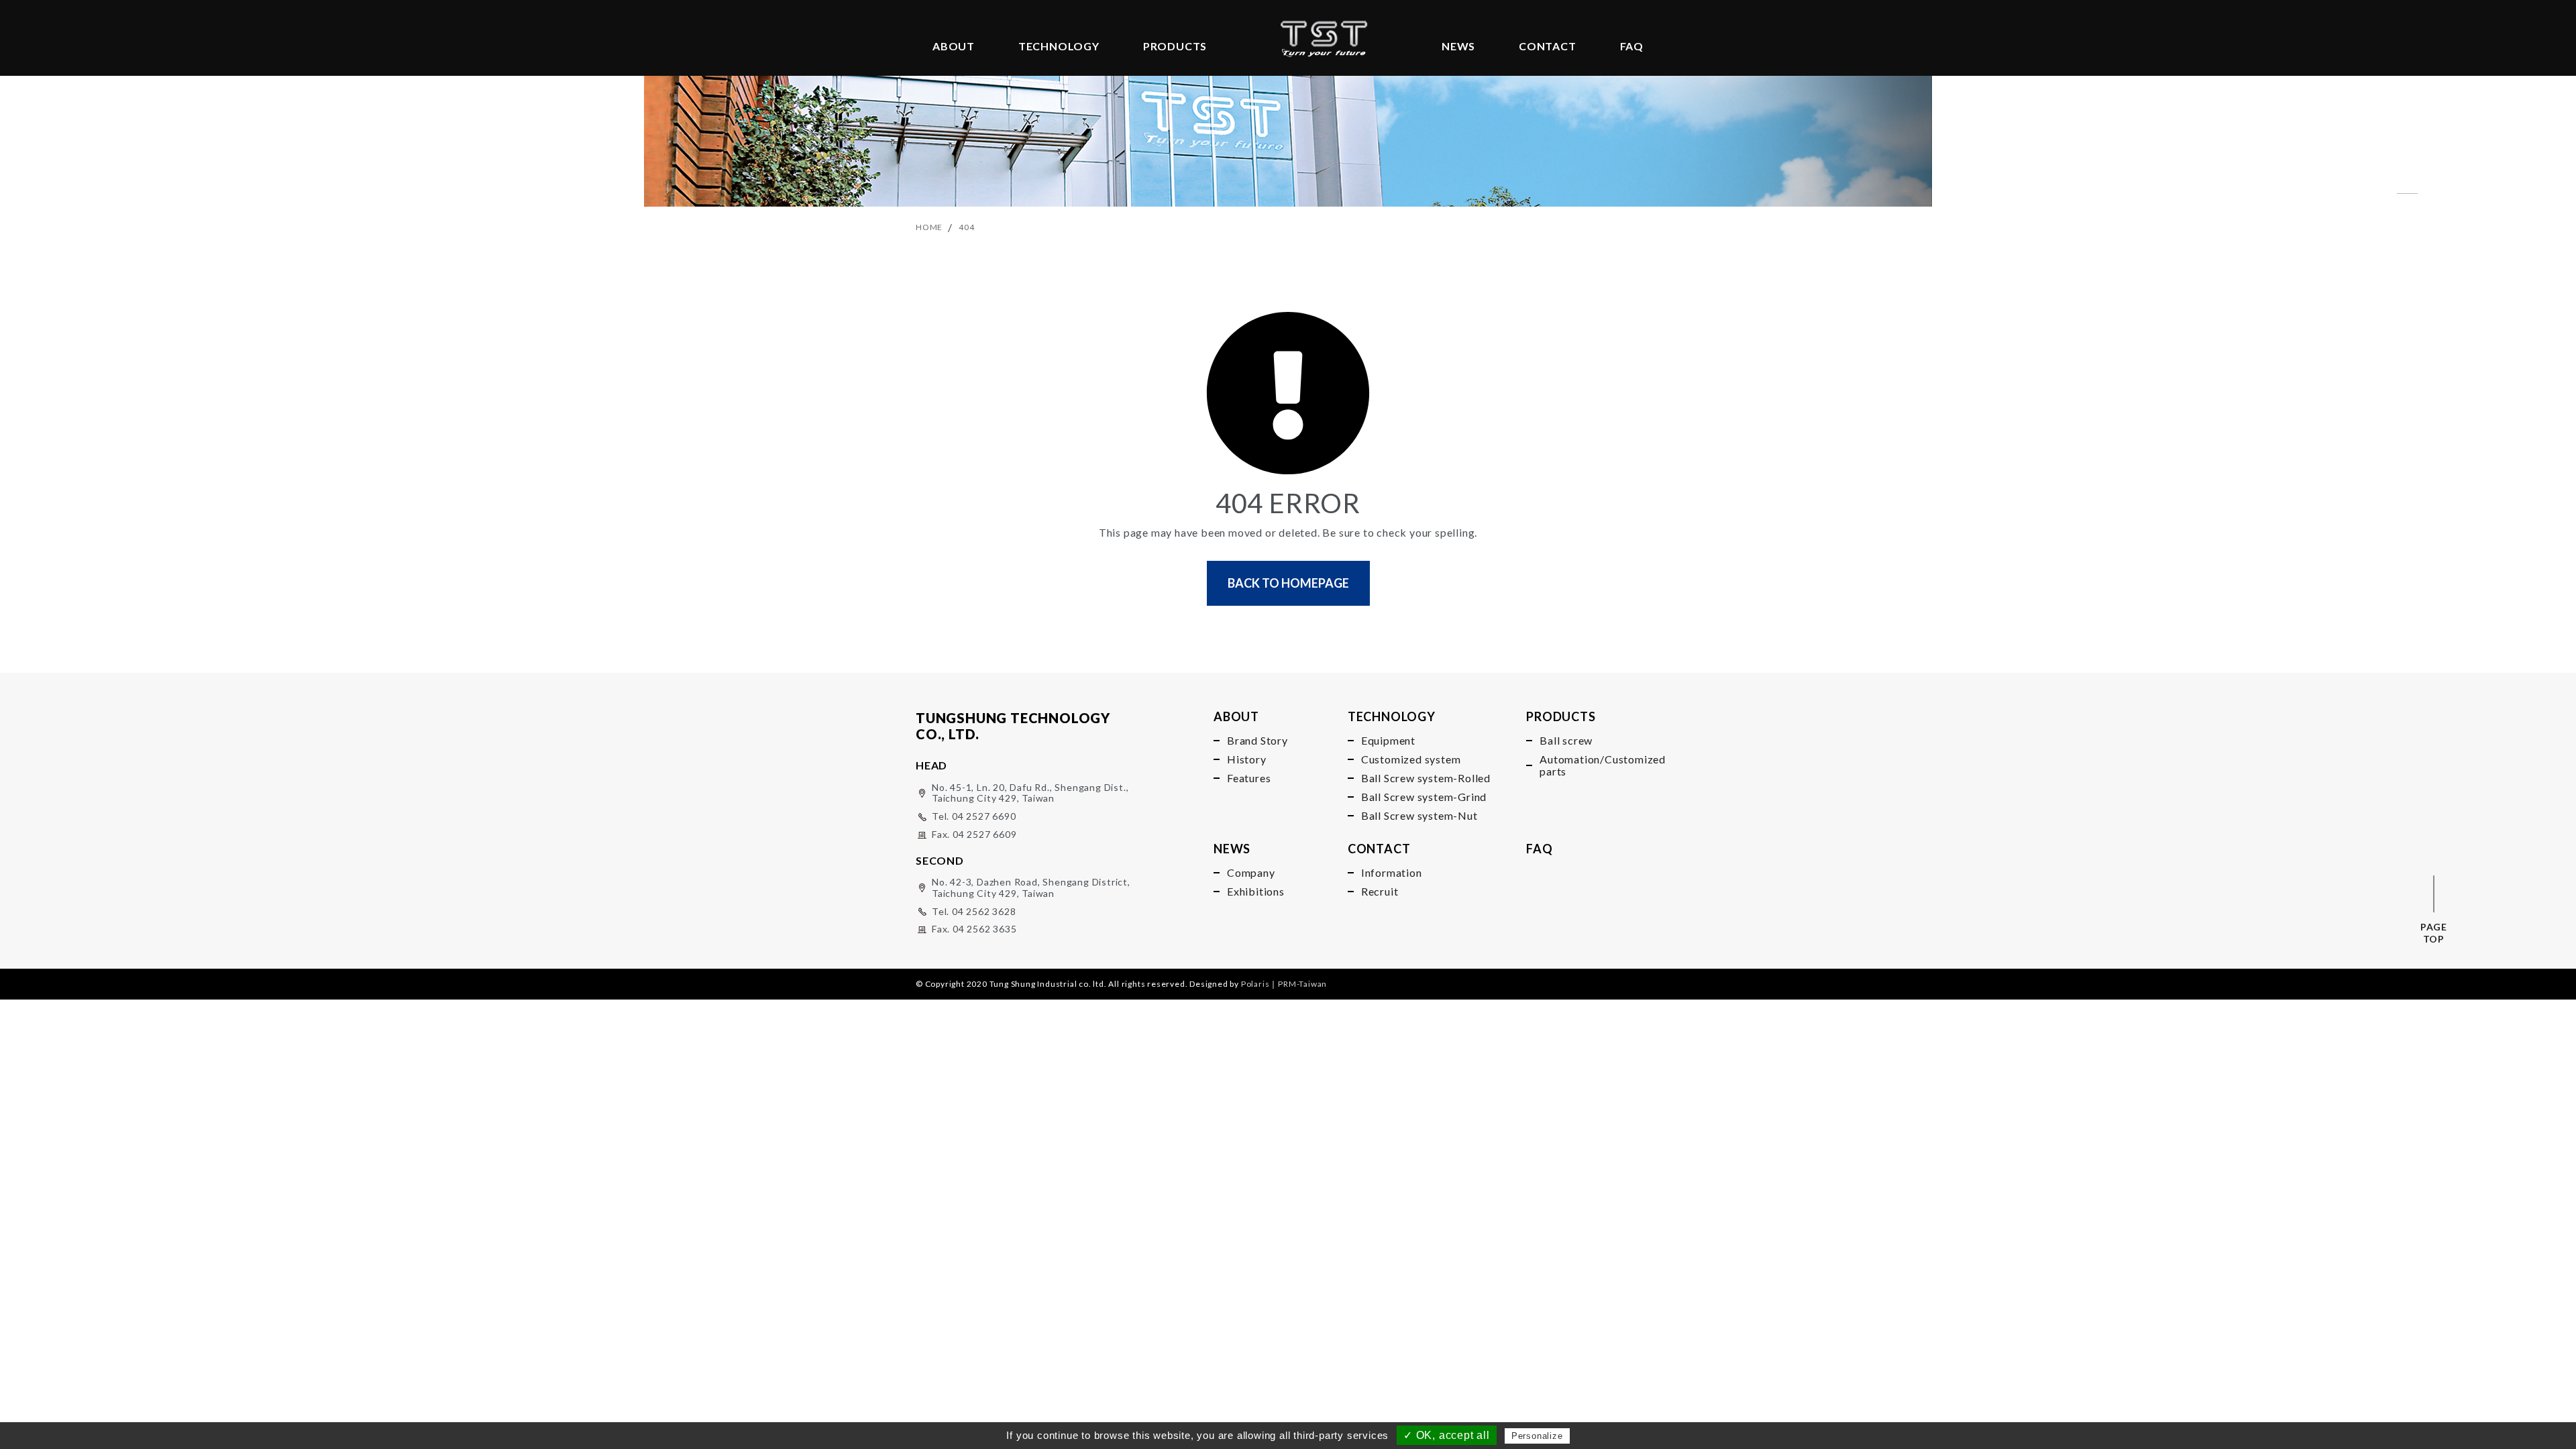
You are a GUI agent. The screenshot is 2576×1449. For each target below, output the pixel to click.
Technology (1059, 46)
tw (2409, 209)
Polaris (1255, 984)
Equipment (1388, 741)
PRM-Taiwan (1302, 984)
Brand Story (1257, 741)
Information (1392, 873)
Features (1249, 778)
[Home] (1324, 32)
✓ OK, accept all (1447, 1435)
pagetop (2434, 933)
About (954, 46)
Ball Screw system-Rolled (1426, 778)
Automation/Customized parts (1593, 765)
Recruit (1380, 892)
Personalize (1537, 1436)
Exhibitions (1256, 892)
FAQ (1632, 46)
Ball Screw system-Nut (1419, 816)
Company (1251, 873)
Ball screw (1566, 741)
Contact (1548, 46)
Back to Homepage (1288, 583)
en (2407, 178)
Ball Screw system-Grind (1424, 797)
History (1247, 759)
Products (1175, 46)
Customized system (1411, 759)
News (1458, 46)
